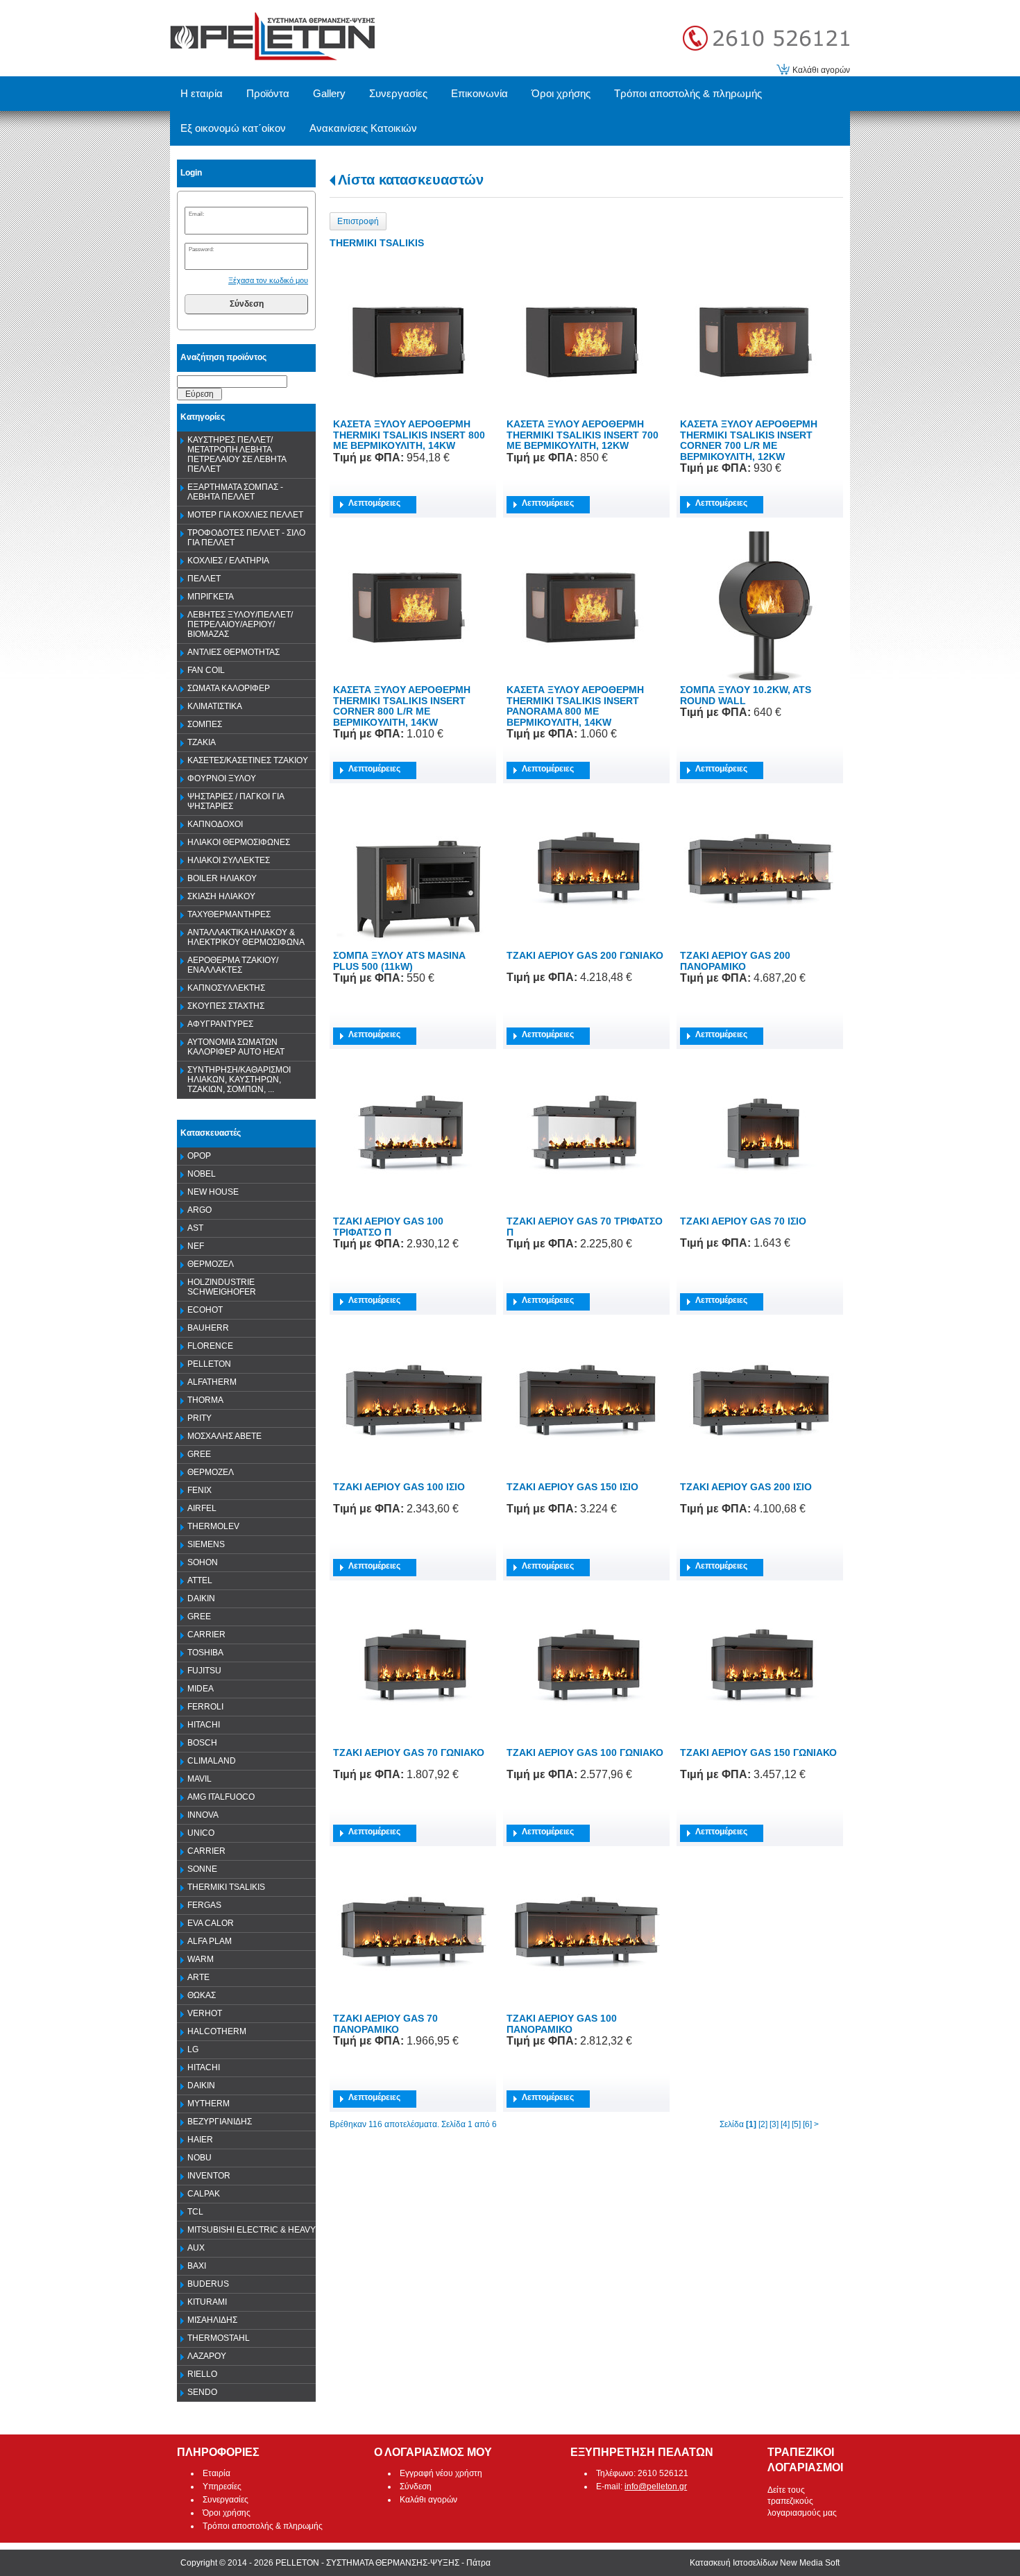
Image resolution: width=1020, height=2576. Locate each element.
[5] (796, 2124)
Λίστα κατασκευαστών (411, 180)
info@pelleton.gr (656, 2487)
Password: (201, 249)
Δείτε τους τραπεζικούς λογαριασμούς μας (802, 2502)
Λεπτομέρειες (374, 503)
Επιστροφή (358, 221)
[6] (807, 2124)
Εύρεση (199, 394)
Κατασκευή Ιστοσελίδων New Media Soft (765, 2563)
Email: (196, 214)
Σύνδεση (247, 304)
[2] (763, 2124)
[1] (751, 2124)
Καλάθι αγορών (821, 70)
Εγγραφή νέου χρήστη (441, 2473)
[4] (785, 2124)
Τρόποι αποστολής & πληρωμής (263, 2526)
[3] (774, 2124)
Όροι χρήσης (227, 2513)
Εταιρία (216, 2473)
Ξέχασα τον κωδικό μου (268, 280)
